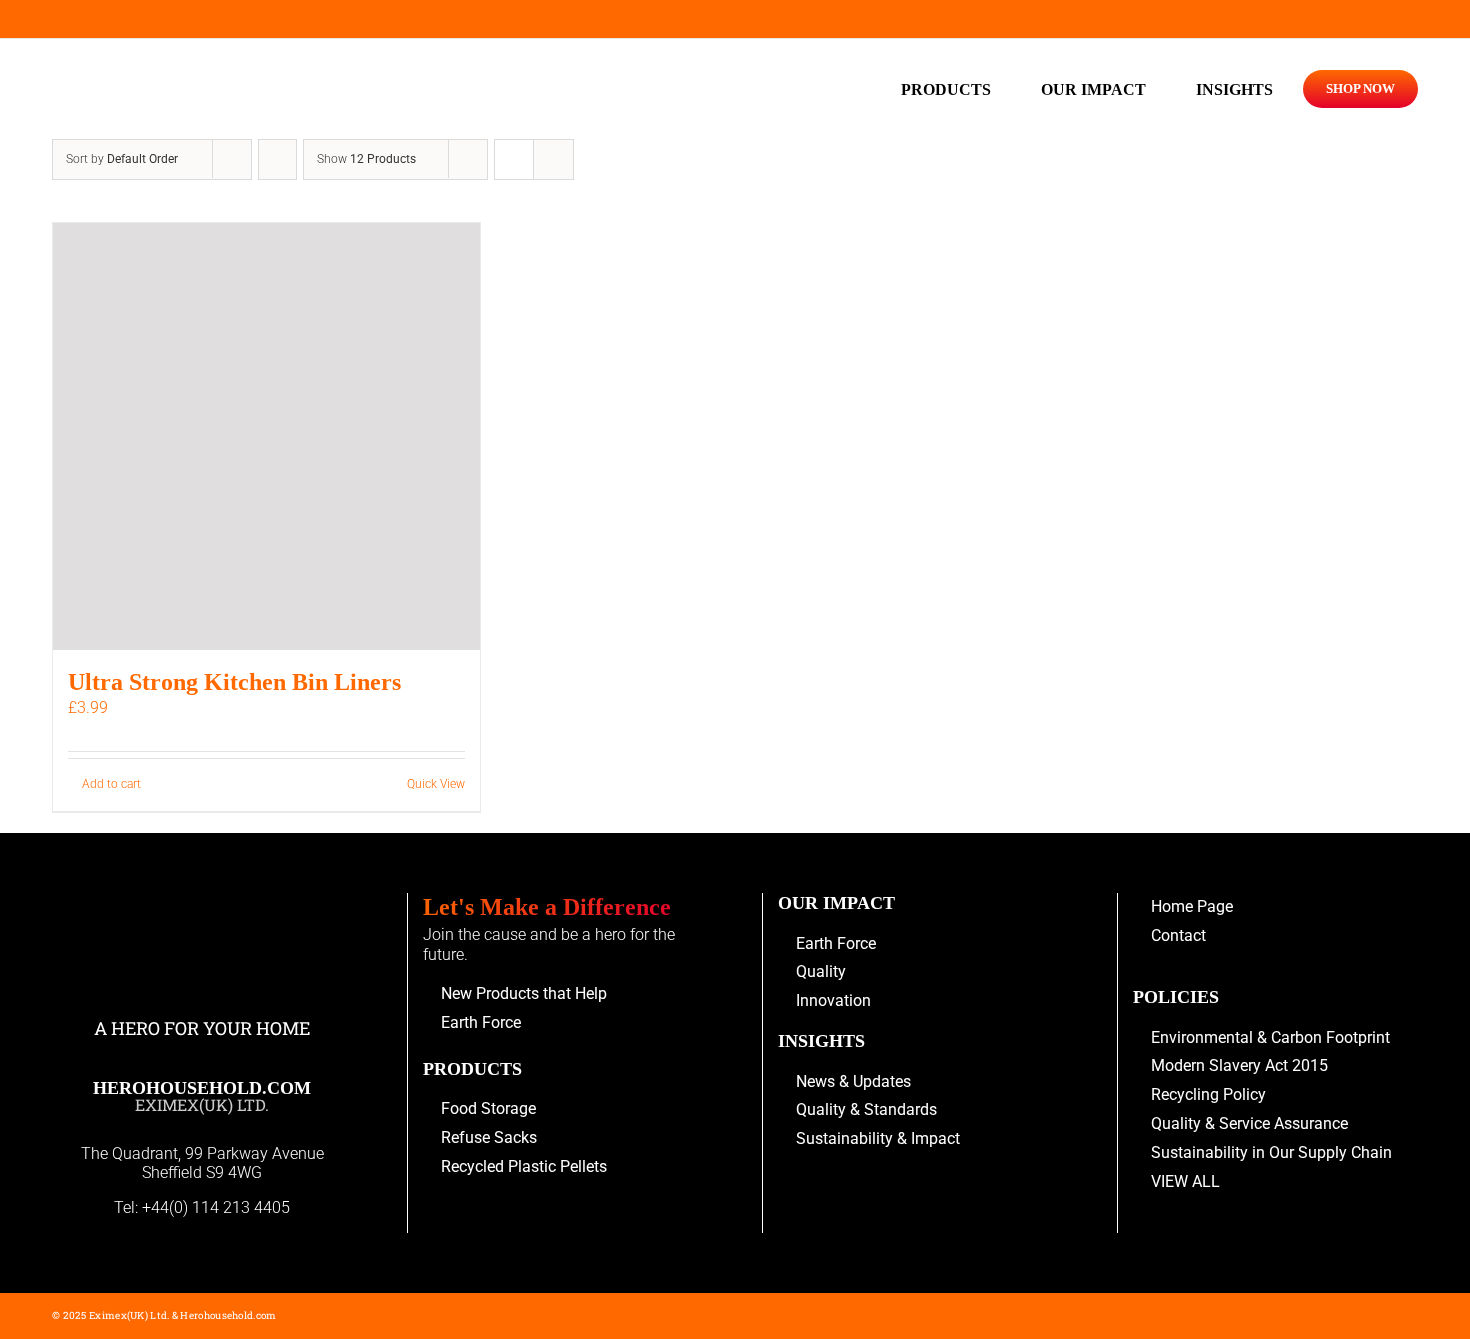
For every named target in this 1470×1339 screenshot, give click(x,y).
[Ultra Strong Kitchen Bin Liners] (266, 436)
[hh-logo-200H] (202, 64)
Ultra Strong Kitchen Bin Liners (234, 682)
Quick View (436, 784)
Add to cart (111, 784)
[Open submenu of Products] (1001, 89)
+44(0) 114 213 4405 (216, 1207)
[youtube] (59, 19)
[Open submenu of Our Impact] (1156, 89)
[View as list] (553, 159)
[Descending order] (277, 159)
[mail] (93, 19)
